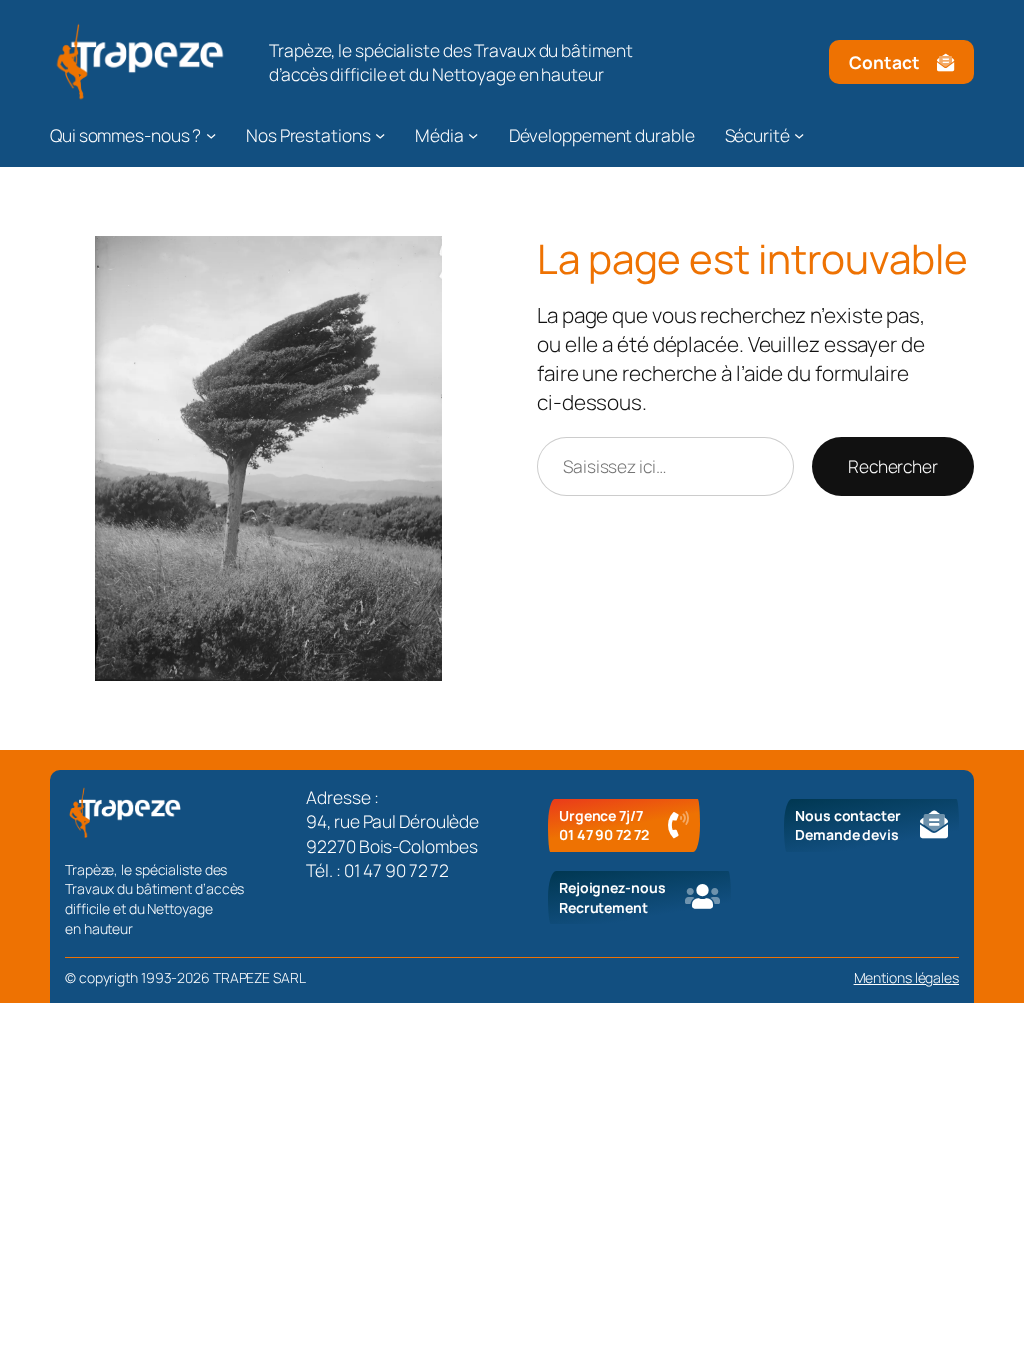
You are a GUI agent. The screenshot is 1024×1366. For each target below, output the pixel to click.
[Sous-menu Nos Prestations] (380, 135)
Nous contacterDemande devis (848, 825)
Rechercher (893, 466)
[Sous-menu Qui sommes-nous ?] (211, 135)
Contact (884, 62)
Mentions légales (906, 977)
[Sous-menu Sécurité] (799, 135)
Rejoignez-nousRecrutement (612, 897)
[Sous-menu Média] (473, 135)
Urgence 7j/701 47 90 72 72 (604, 825)
